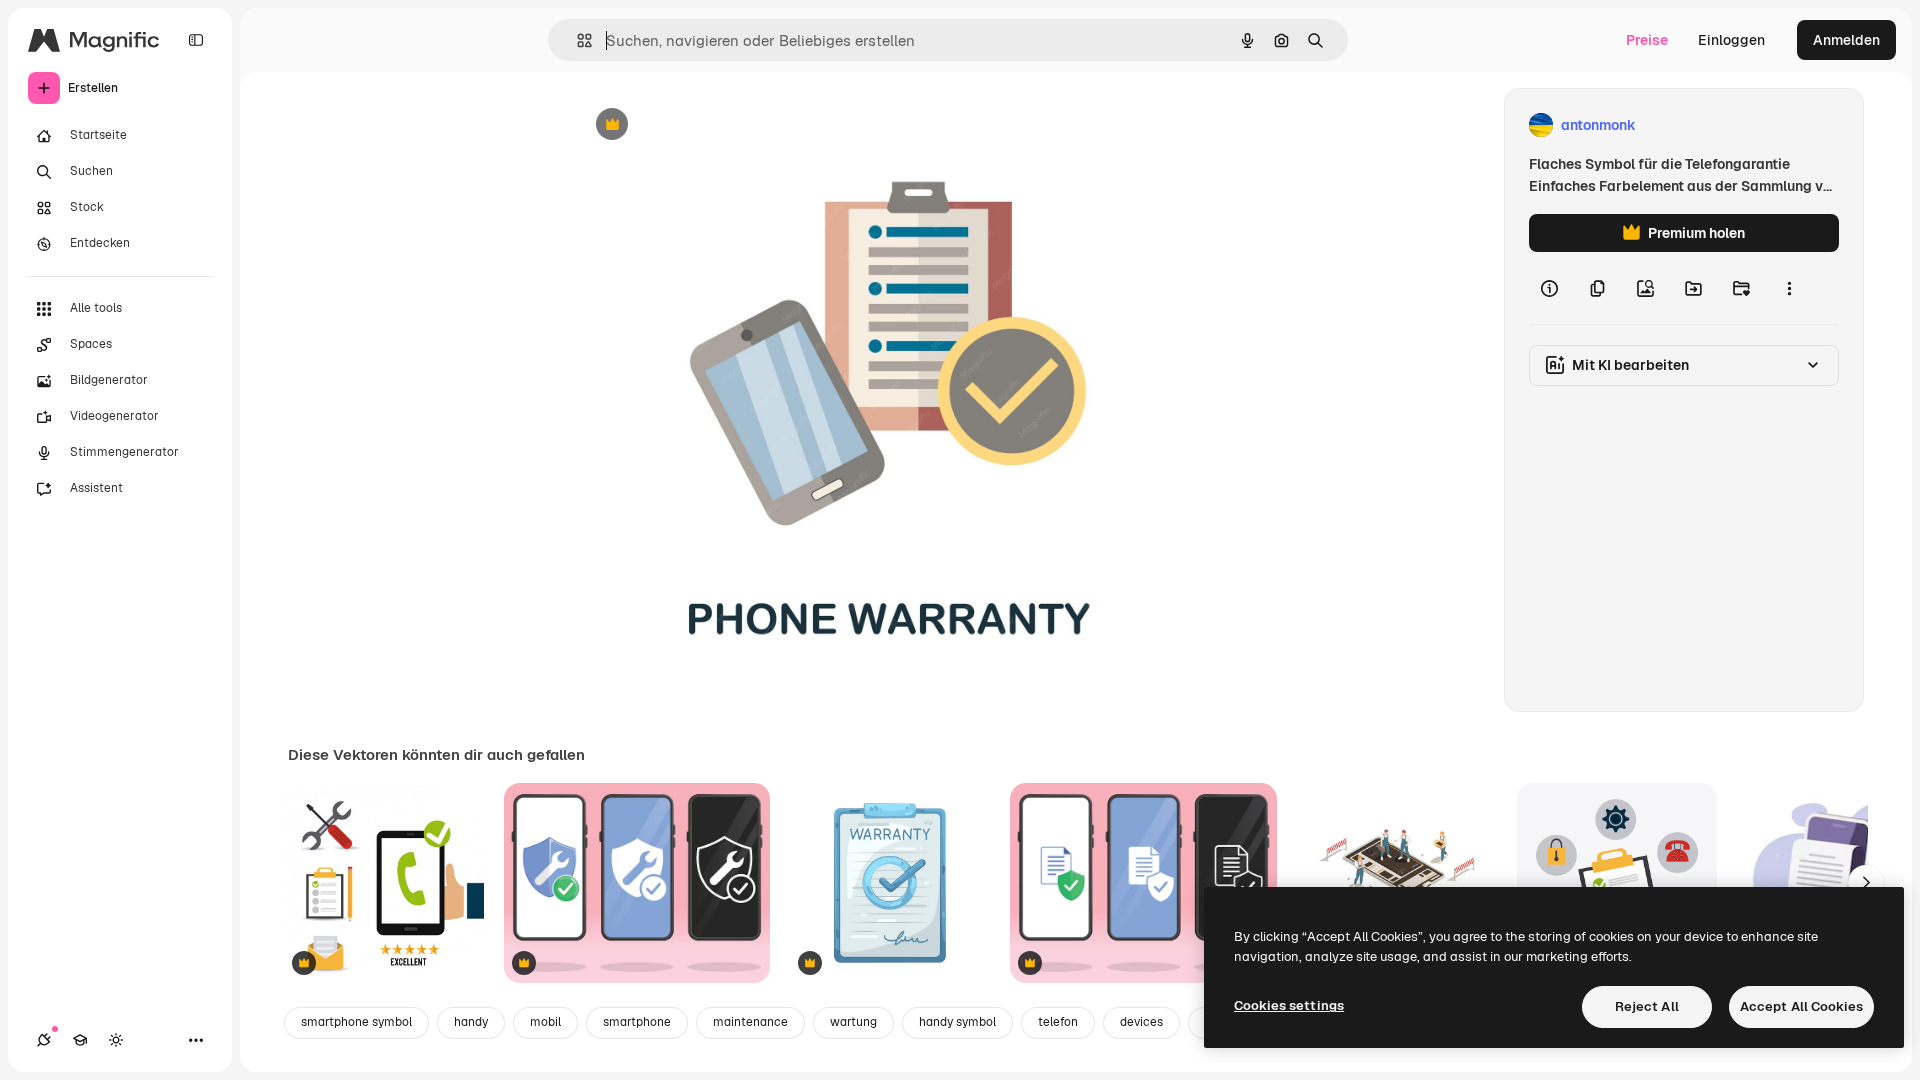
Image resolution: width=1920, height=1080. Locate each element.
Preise (1647, 40)
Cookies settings (1289, 1005)
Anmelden (1846, 40)
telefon (1058, 1022)
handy (471, 1022)
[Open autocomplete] (576, 40)
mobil (545, 1022)
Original (704, 125)
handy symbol (957, 1022)
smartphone (637, 1022)
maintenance (750, 1022)
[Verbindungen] (44, 1040)
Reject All (1647, 1006)
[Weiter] (1866, 883)
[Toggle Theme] (116, 1040)
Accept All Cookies (1801, 1006)
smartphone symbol (356, 1022)
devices (1141, 1022)
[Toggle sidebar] (196, 40)
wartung (853, 1022)
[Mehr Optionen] (1789, 288)
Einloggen (1731, 40)
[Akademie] (80, 1040)
